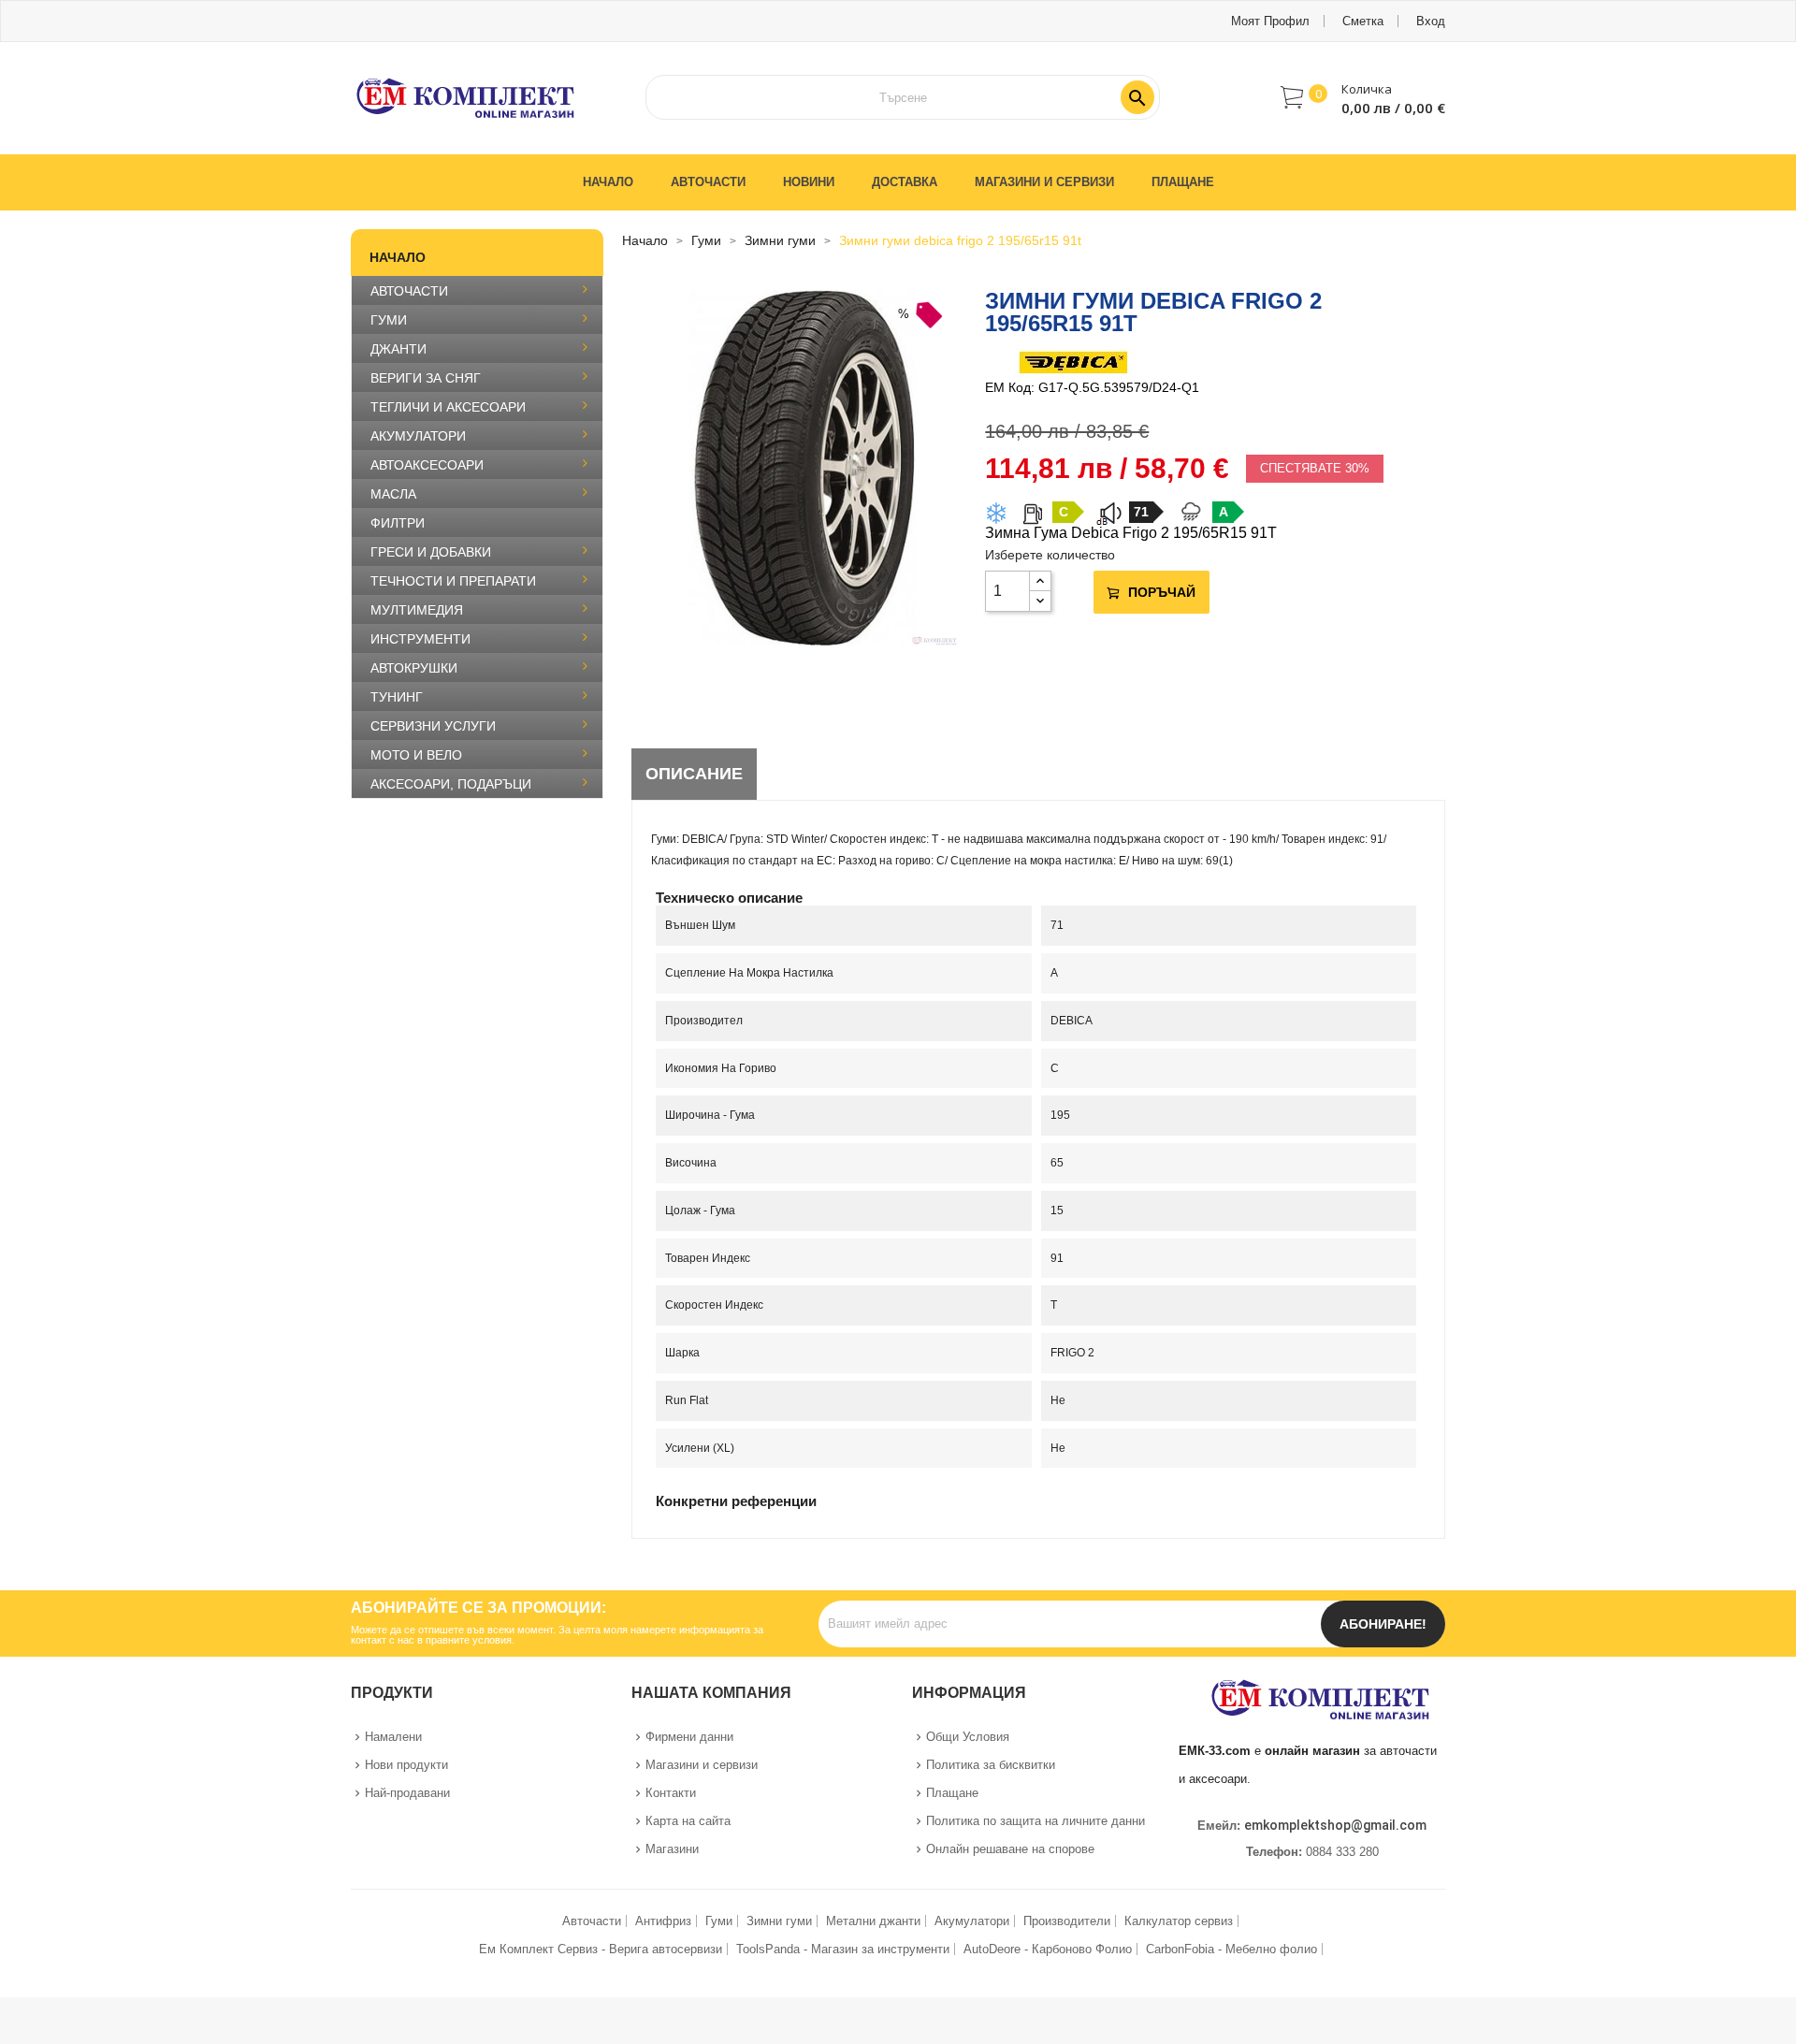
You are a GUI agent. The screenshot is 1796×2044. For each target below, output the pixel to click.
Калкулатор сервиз (1179, 1921)
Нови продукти (406, 1765)
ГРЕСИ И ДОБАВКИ (431, 552)
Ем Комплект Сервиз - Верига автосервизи (601, 1949)
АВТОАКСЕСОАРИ (427, 465)
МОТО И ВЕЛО (416, 755)
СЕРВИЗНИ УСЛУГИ (433, 726)
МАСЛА (393, 494)
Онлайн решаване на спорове (1010, 1849)
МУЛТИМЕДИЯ (417, 610)
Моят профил (1270, 21)
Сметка (1363, 21)
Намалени (393, 1737)
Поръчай (1162, 592)
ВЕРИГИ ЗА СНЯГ (426, 378)
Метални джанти (873, 1921)
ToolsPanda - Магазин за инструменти (843, 1949)
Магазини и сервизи (702, 1765)
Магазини (672, 1849)
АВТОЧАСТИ (409, 291)
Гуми (719, 1921)
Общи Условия (968, 1737)
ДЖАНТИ (398, 349)
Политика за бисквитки (991, 1765)
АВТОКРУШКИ (414, 668)
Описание (694, 774)
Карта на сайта (688, 1821)
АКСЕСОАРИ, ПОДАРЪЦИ (451, 784)
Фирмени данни (689, 1737)
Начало (398, 257)
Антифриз (663, 1921)
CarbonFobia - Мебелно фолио (1231, 1949)
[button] (1363, 97)
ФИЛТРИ (398, 523)
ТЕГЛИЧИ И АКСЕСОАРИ (448, 407)
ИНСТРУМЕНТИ (420, 639)
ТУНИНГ (397, 697)
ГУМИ (389, 320)
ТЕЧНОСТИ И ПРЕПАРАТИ (453, 581)
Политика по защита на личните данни (1036, 1821)
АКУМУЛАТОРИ (418, 436)
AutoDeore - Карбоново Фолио (1048, 1949)
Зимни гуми (779, 1921)
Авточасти (592, 1921)
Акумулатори (972, 1921)
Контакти (671, 1793)
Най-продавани (407, 1793)
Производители (1067, 1921)
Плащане (952, 1793)
